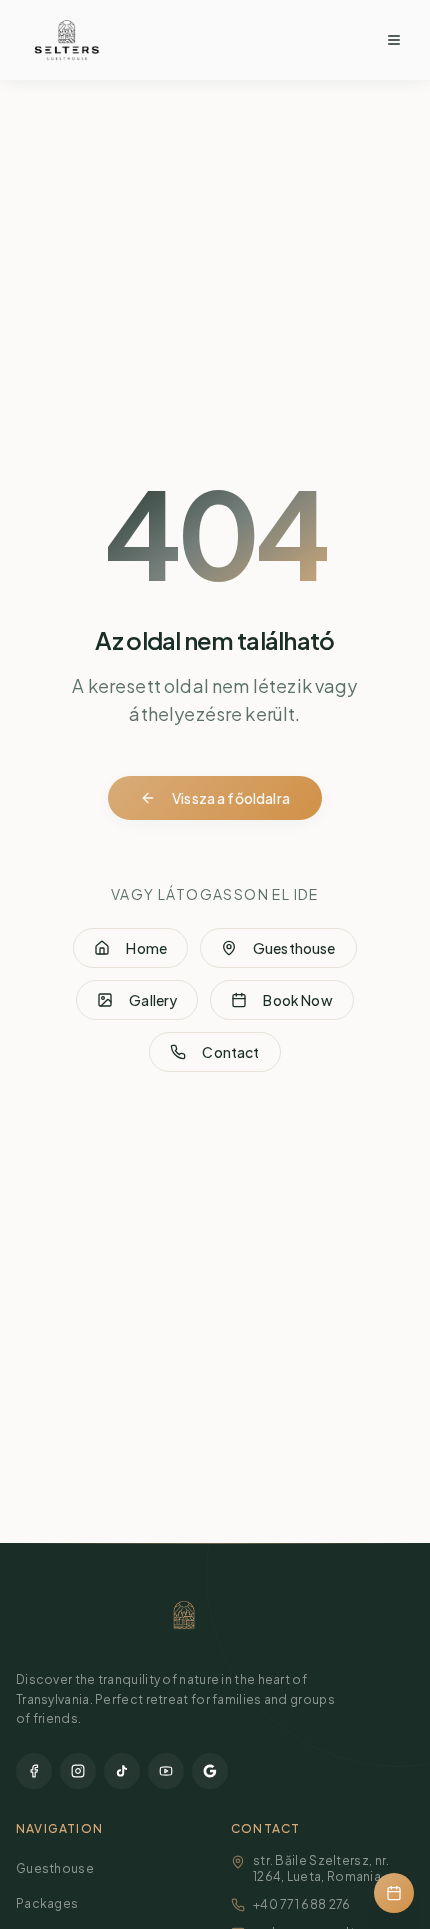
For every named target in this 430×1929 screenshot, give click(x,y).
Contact (230, 1052)
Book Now (297, 1000)
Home (146, 948)
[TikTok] (122, 1771)
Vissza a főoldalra (231, 798)
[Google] (210, 1771)
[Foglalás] (394, 1893)
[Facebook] (34, 1771)
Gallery (153, 1000)
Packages (47, 1903)
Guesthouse (294, 948)
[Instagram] (78, 1771)
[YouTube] (166, 1771)
